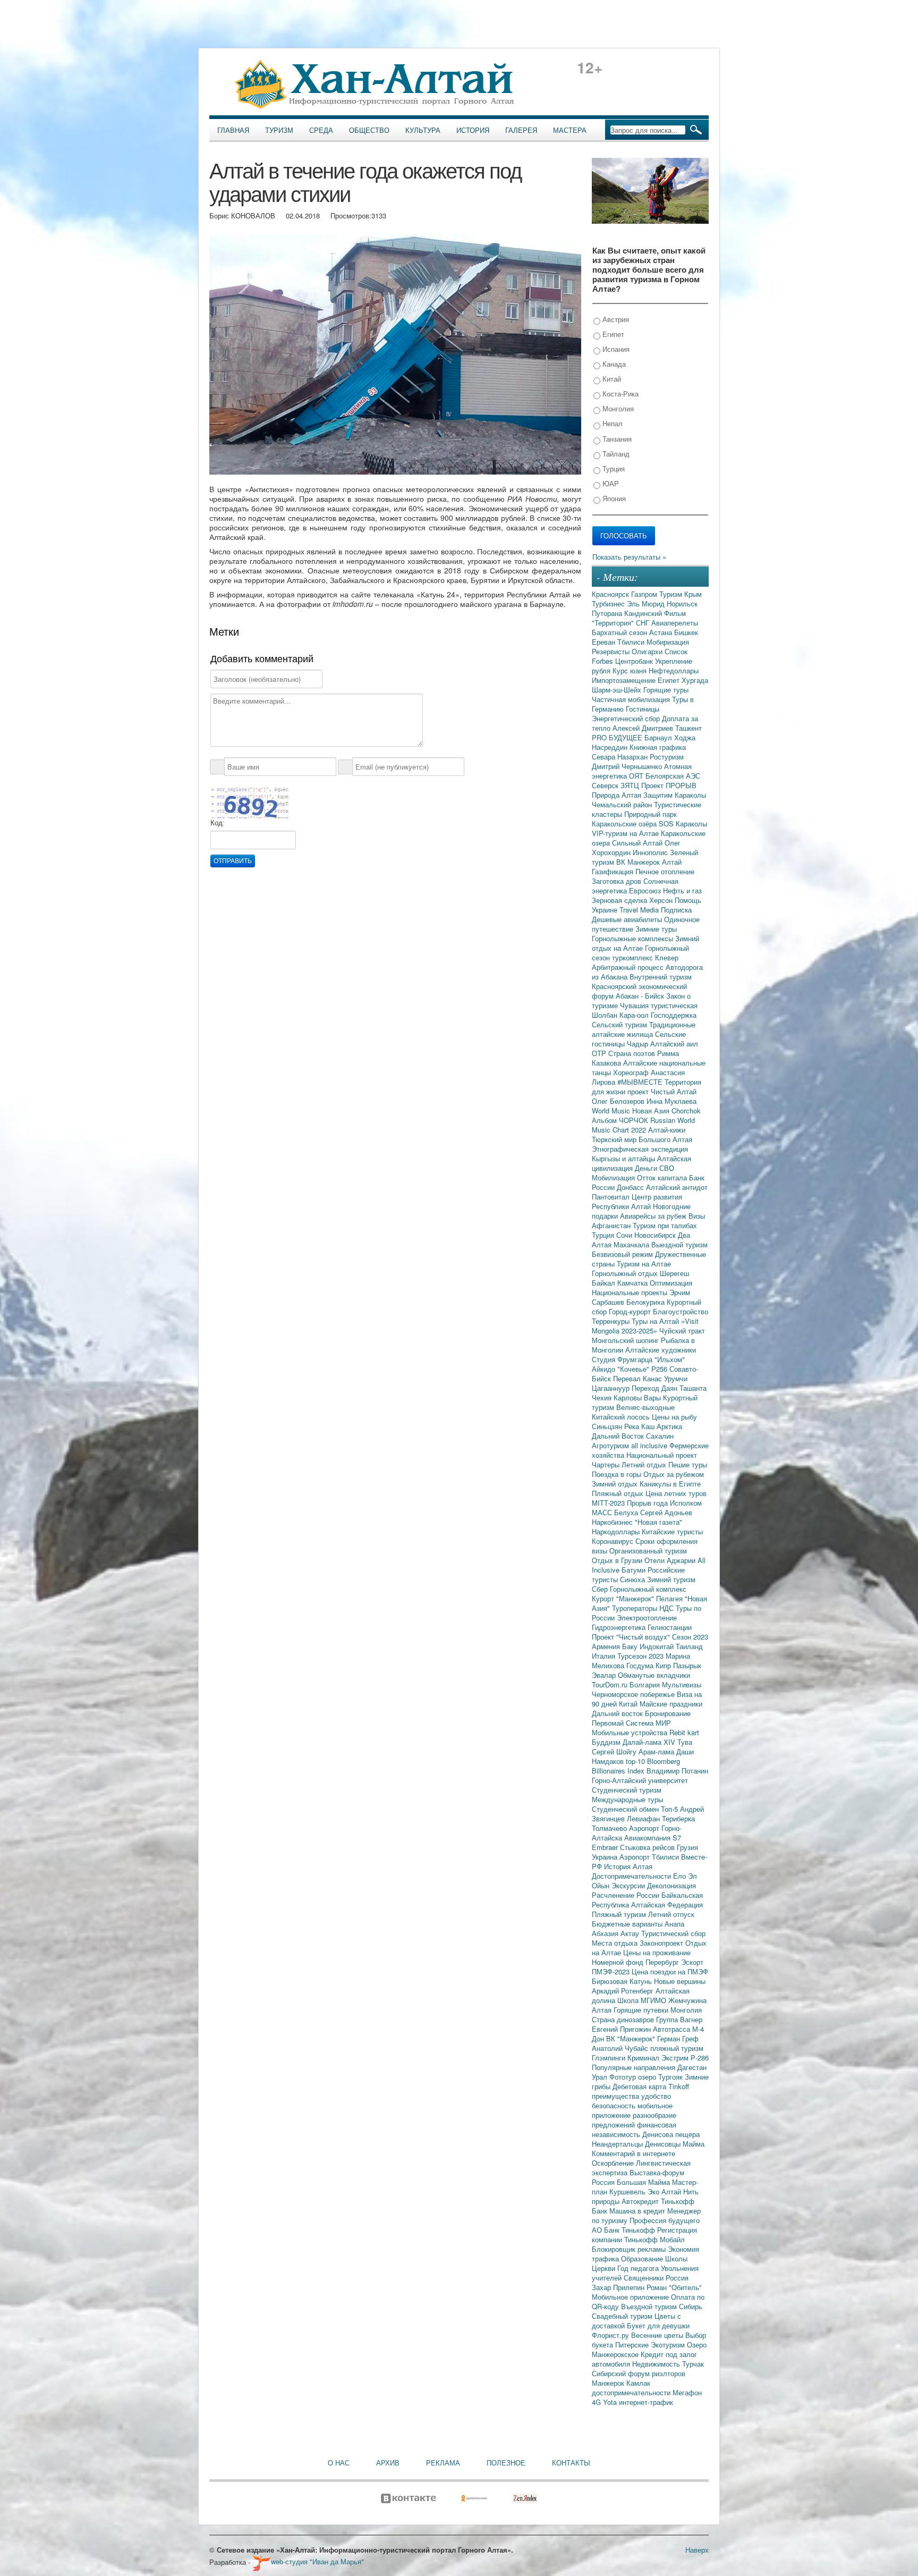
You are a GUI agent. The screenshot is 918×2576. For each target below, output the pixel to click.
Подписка (676, 910)
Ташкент (688, 728)
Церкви (605, 2268)
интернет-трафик (646, 2402)
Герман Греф (678, 2038)
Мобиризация (668, 642)
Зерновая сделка (620, 900)
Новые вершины (680, 1981)
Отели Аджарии (671, 1560)
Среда (321, 130)
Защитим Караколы (675, 795)
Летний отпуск (671, 1914)
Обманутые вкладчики (654, 1675)
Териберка (678, 1818)
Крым (693, 594)
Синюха (634, 1579)
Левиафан (644, 1818)
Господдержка (674, 1015)
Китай (611, 379)
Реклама (443, 2463)
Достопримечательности (632, 1876)
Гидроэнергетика (620, 1627)
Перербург (663, 1962)
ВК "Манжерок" (632, 2038)
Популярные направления (635, 2067)
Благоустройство (681, 1311)
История (473, 130)
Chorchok (686, 1110)
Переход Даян (656, 1388)
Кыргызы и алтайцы (624, 1158)
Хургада (695, 680)
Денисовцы (664, 2144)
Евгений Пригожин (622, 2029)
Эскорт (692, 1962)
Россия (677, 2278)
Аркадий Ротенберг (624, 1991)
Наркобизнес (613, 1522)
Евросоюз (646, 890)
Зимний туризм (671, 1579)
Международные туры (627, 1799)
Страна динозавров (624, 2019)
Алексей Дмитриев (644, 728)
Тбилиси (632, 642)
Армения (607, 1646)
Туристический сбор (673, 1933)
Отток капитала (663, 1177)
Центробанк (635, 661)
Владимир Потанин (677, 1771)
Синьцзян (608, 1426)
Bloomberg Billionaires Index (636, 1766)
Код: (218, 823)
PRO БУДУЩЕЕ (618, 737)
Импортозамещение (625, 680)
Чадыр (639, 1044)
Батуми (635, 1570)
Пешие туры (688, 1464)
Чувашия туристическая (659, 1005)
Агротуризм (611, 1445)
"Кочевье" (634, 1369)
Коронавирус (614, 1541)
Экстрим (676, 2058)
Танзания (616, 439)
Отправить (233, 861)
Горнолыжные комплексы (634, 938)
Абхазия (606, 1933)
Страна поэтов (633, 1053)
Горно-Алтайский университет (640, 1780)
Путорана (608, 613)
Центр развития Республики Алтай (637, 1201)
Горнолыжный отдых (626, 1273)
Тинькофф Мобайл (654, 2239)
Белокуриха (647, 1302)
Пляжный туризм (620, 1914)
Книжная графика (658, 747)
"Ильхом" (670, 1359)
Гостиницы (643, 709)
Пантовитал (612, 1197)
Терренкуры (612, 1321)
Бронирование (668, 1713)
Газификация (614, 871)
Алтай (672, 862)
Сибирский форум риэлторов (639, 2373)
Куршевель (628, 2191)
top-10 (636, 1761)
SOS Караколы (683, 824)
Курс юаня (631, 670)
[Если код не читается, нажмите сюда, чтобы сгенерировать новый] (250, 802)
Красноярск (611, 594)
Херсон (662, 900)
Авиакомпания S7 (653, 1838)
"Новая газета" (658, 1522)
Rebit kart (684, 1732)
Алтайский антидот (677, 1187)
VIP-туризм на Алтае (626, 833)
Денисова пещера (671, 2134)
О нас (339, 2463)
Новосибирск (656, 1235)
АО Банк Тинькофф (624, 2230)
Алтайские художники (661, 1350)
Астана (662, 632)
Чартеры (607, 1464)
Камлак (638, 2383)
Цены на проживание (657, 1952)
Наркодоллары (617, 1531)
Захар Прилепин (619, 2287)
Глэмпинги (610, 2058)
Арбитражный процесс (629, 967)
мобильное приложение (632, 2110)
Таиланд (689, 1646)
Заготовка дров (618, 881)
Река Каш (640, 1426)
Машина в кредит (638, 2211)
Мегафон (687, 2392)
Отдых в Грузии (618, 1560)
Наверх (697, 2550)
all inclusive (650, 1445)
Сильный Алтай (638, 843)
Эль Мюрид (647, 603)
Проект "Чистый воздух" (632, 1637)
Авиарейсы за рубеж (654, 1216)
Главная (233, 130)
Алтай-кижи (667, 1130)
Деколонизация (671, 1885)
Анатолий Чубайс (621, 2048)
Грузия (687, 1847)
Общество (369, 130)
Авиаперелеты (675, 623)
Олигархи (648, 651)
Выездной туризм (679, 1244)
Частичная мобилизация (632, 699)
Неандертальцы (618, 2144)
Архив (388, 2463)
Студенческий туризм (627, 1790)
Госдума (641, 1665)
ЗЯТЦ (631, 785)
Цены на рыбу (674, 1417)
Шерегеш (674, 1273)
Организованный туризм (648, 1551)
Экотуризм (669, 2345)
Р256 (660, 1369)
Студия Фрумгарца (623, 1359)
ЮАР (610, 483)
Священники (645, 2278)
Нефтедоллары (674, 670)
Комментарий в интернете (634, 2153)
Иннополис (651, 852)
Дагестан (692, 2067)
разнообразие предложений (634, 2120)
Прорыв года (648, 1503)
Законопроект (662, 1943)
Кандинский (644, 613)
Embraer (606, 1847)
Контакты (571, 2463)
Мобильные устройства (631, 1732)
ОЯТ (637, 776)
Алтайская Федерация (667, 1904)
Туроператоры (636, 1608)
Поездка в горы (618, 1474)
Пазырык (687, 1665)
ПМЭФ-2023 (612, 1971)
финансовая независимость (634, 2129)
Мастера (570, 130)
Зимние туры (656, 929)
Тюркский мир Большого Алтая (642, 1139)
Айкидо (605, 1369)
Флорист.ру (611, 2335)
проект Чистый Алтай (662, 1091)
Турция (613, 468)
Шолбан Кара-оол (621, 1015)
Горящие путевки (642, 2010)
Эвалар (605, 1675)
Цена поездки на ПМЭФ (670, 1971)
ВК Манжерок (639, 862)
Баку (631, 1646)
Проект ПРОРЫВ (669, 785)
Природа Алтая (618, 795)
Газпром (645, 594)
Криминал (644, 2058)
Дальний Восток (619, 1436)
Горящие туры (666, 690)
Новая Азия (652, 1110)
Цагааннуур (612, 1388)
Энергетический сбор (627, 718)
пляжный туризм (677, 2048)
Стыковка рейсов (648, 1847)
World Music (612, 1110)
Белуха (627, 1512)
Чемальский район (623, 804)
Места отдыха (616, 1943)
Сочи (625, 1235)
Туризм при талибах (665, 1225)
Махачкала (632, 1244)
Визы (697, 1216)
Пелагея (670, 1598)
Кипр (664, 1665)
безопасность (615, 2105)
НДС (668, 1608)
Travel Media (640, 910)
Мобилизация (614, 1177)
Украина (606, 1857)
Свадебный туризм (623, 2316)
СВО (667, 1168)
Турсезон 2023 (641, 1656)
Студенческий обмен (626, 1809)
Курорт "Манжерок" (624, 1598)
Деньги (647, 1168)
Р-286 (700, 2058)
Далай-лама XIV (650, 1742)
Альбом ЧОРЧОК (621, 1120)
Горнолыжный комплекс (648, 1589)
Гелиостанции (670, 1627)
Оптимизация (671, 1283)
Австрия (615, 319)
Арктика (669, 1426)
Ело (681, 1876)
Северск (606, 785)
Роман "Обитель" (674, 2287)
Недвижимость (657, 2364)
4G (597, 2402)
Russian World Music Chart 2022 (643, 1125)
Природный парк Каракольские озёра (634, 819)
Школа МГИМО (643, 2000)
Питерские (633, 2345)
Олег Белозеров (619, 1101)
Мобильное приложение (631, 2297)
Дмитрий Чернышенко (628, 766)
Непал (611, 423)
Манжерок (609, 2383)
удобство (656, 2096)
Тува (685, 1742)
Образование (643, 2258)
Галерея (521, 130)
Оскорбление (614, 2163)
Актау (631, 1933)
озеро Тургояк (661, 2077)
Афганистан (612, 1225)
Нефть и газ (682, 890)
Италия (605, 1656)
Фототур (624, 2077)
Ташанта (693, 1388)
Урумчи (676, 1378)
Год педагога (639, 2268)
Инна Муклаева (671, 1101)
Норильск (682, 603)
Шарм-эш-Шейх (618, 690)
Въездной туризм (650, 2306)
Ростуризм (667, 757)
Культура (423, 130)
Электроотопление (647, 1618)
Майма (694, 2144)
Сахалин (660, 1436)
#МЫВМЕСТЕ (641, 1082)
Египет (612, 334)
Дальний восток (618, 1713)
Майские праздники (671, 1704)
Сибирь (691, 2306)
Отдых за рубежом (674, 1474)
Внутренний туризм (661, 977)
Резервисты (612, 651)
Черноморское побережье (634, 1694)
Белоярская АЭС (673, 776)
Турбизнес (609, 603)
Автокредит (641, 2201)
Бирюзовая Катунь (623, 1981)
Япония (613, 498)
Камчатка (634, 1283)
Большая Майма (644, 2182)
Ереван (605, 642)
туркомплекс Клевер (645, 957)
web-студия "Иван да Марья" (317, 2561)
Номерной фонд (619, 1962)
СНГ (644, 623)
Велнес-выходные (645, 1407)
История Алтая (628, 1866)
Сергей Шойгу (615, 1751)
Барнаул (659, 737)
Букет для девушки (658, 2325)
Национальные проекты (631, 1292)
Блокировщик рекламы (630, 2249)
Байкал (605, 1283)
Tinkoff (679, 2086)
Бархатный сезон (620, 632)
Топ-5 (670, 1809)
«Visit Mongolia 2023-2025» (645, 1326)
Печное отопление (665, 871)
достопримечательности (632, 2392)
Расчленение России (627, 1895)
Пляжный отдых (619, 1493)
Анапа (674, 1924)
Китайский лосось (622, 1417)
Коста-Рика (619, 394)
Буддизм (607, 1742)
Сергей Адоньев (666, 1512)
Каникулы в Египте (670, 1484)
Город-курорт (631, 1311)
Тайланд (615, 454)
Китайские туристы (672, 1531)
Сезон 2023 (690, 1637)
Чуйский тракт (682, 1331)
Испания (615, 349)
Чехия (603, 1397)
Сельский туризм (620, 1024)
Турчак (693, 2364)
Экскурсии (629, 1885)
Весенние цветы (658, 2335)
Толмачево (610, 1828)
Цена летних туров (676, 1493)
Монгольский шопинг (626, 1340)
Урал (601, 2077)
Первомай (609, 1723)
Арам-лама (657, 1751)
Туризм (279, 130)
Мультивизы (682, 1684)
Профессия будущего (665, 2220)
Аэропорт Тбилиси (650, 1857)
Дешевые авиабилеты (628, 919)
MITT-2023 (609, 1503)
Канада (613, 364)
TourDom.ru (611, 1684)
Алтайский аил (674, 1044)
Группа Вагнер (679, 2019)
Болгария (646, 1684)
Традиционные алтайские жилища (644, 1029)
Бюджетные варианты (628, 1924)
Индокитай (658, 1646)
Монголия (617, 408)
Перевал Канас (639, 1378)
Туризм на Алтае (644, 1264)
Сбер (601, 1589)
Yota (611, 2402)
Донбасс (631, 1187)
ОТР (600, 1053)
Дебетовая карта (640, 2086)
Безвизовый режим (623, 1254)
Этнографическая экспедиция (640, 1149)
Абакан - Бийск (641, 996)
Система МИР (648, 1723)
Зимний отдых (616, 1484)
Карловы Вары (638, 1397)
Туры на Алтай (656, 1321)
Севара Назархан (621, 757)
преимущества (617, 2096)
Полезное (506, 2463)
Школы (676, 2258)
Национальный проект (662, 1455)
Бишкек (686, 632)
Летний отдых (645, 1464)
